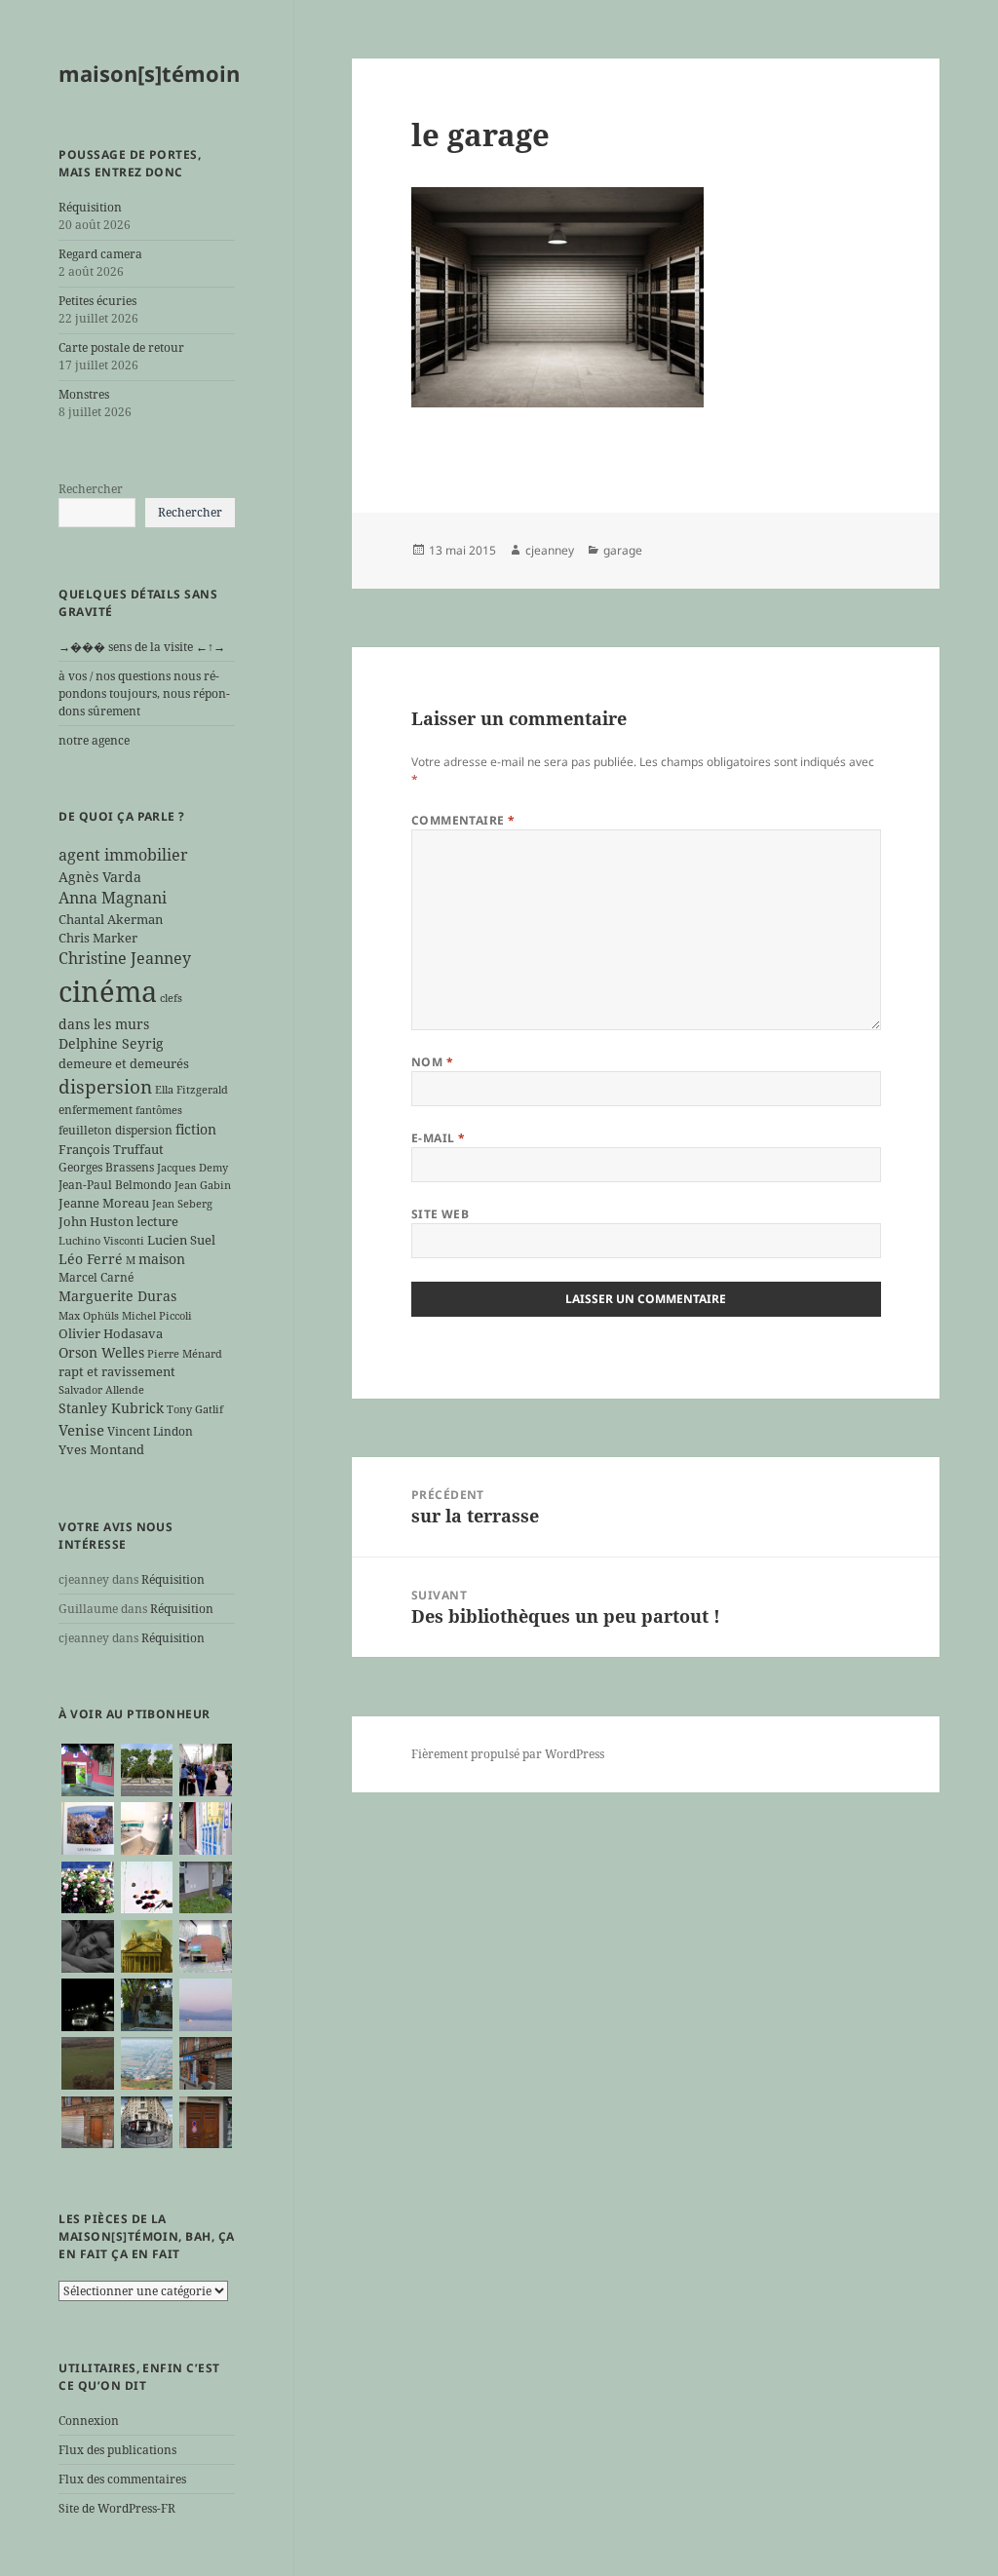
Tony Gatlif (195, 1409)
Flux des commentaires (122, 2479)
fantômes (159, 1110)
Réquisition (90, 207)
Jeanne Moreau (104, 1203)
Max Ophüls (89, 1316)
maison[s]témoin (149, 73)
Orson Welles (101, 1352)
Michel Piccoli (157, 1316)
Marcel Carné (96, 1277)
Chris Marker (98, 938)
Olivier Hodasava (111, 1333)
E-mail (439, 1138)
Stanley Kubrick (111, 1408)
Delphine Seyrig (111, 1043)
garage (623, 550)
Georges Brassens (106, 1167)
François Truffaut (111, 1149)
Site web (441, 1214)
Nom (432, 1062)
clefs (171, 998)
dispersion (105, 1086)
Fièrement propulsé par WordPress (508, 1754)
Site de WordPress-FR (117, 2508)
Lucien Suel (181, 1240)
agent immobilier (123, 855)
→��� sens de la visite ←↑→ (142, 647)
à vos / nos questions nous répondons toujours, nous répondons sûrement (144, 693)
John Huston (96, 1221)
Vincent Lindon (150, 1431)
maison (162, 1259)
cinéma (108, 991)
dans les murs (104, 1024)
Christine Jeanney (125, 958)
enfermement (96, 1109)
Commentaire (463, 820)
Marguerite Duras (117, 1296)
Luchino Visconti (101, 1241)
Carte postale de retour (121, 347)
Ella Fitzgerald (192, 1090)
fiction (196, 1129)
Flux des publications (117, 2450)
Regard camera (100, 254)
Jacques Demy (192, 1168)
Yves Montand (101, 1449)
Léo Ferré (91, 1259)
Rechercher (91, 489)
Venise (81, 1430)
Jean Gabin (203, 1185)
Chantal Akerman (111, 919)
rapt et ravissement (117, 1371)
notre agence (94, 740)
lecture (157, 1221)
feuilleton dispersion (115, 1130)
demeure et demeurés (124, 1063)
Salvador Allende (101, 1390)
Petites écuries (97, 301)
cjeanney (550, 550)
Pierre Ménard (185, 1354)
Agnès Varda (100, 877)
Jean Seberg (182, 1204)
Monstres (84, 394)
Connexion (89, 2421)
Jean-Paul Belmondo (115, 1184)
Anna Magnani (113, 898)
